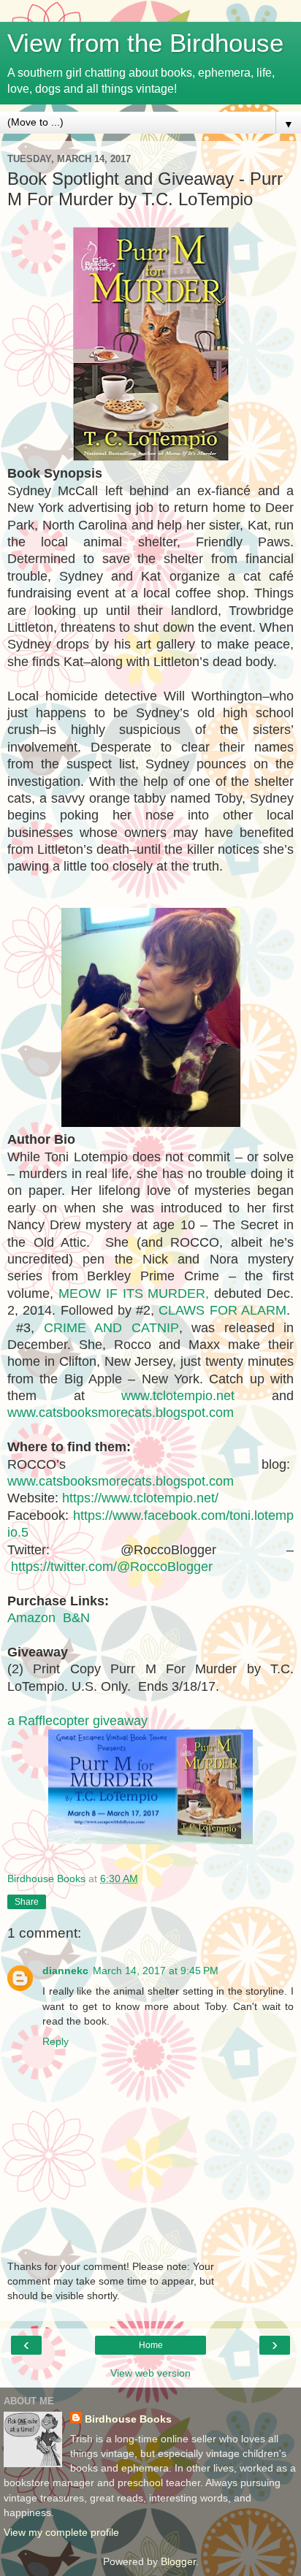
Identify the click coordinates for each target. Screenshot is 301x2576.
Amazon (31, 1618)
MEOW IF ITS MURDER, (134, 1293)
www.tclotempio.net (178, 1396)
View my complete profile (61, 2532)
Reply (56, 2041)
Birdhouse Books (128, 2419)
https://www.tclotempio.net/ (140, 1498)
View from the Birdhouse (145, 43)
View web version (150, 2373)
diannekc (65, 1971)
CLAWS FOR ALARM (222, 1310)
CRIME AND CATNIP (111, 1328)
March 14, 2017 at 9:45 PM (156, 1971)
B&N (78, 1618)
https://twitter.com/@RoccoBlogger (112, 1567)
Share (27, 1902)
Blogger (178, 2561)
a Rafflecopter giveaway (77, 1721)
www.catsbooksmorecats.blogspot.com (121, 1413)
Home (151, 2345)
